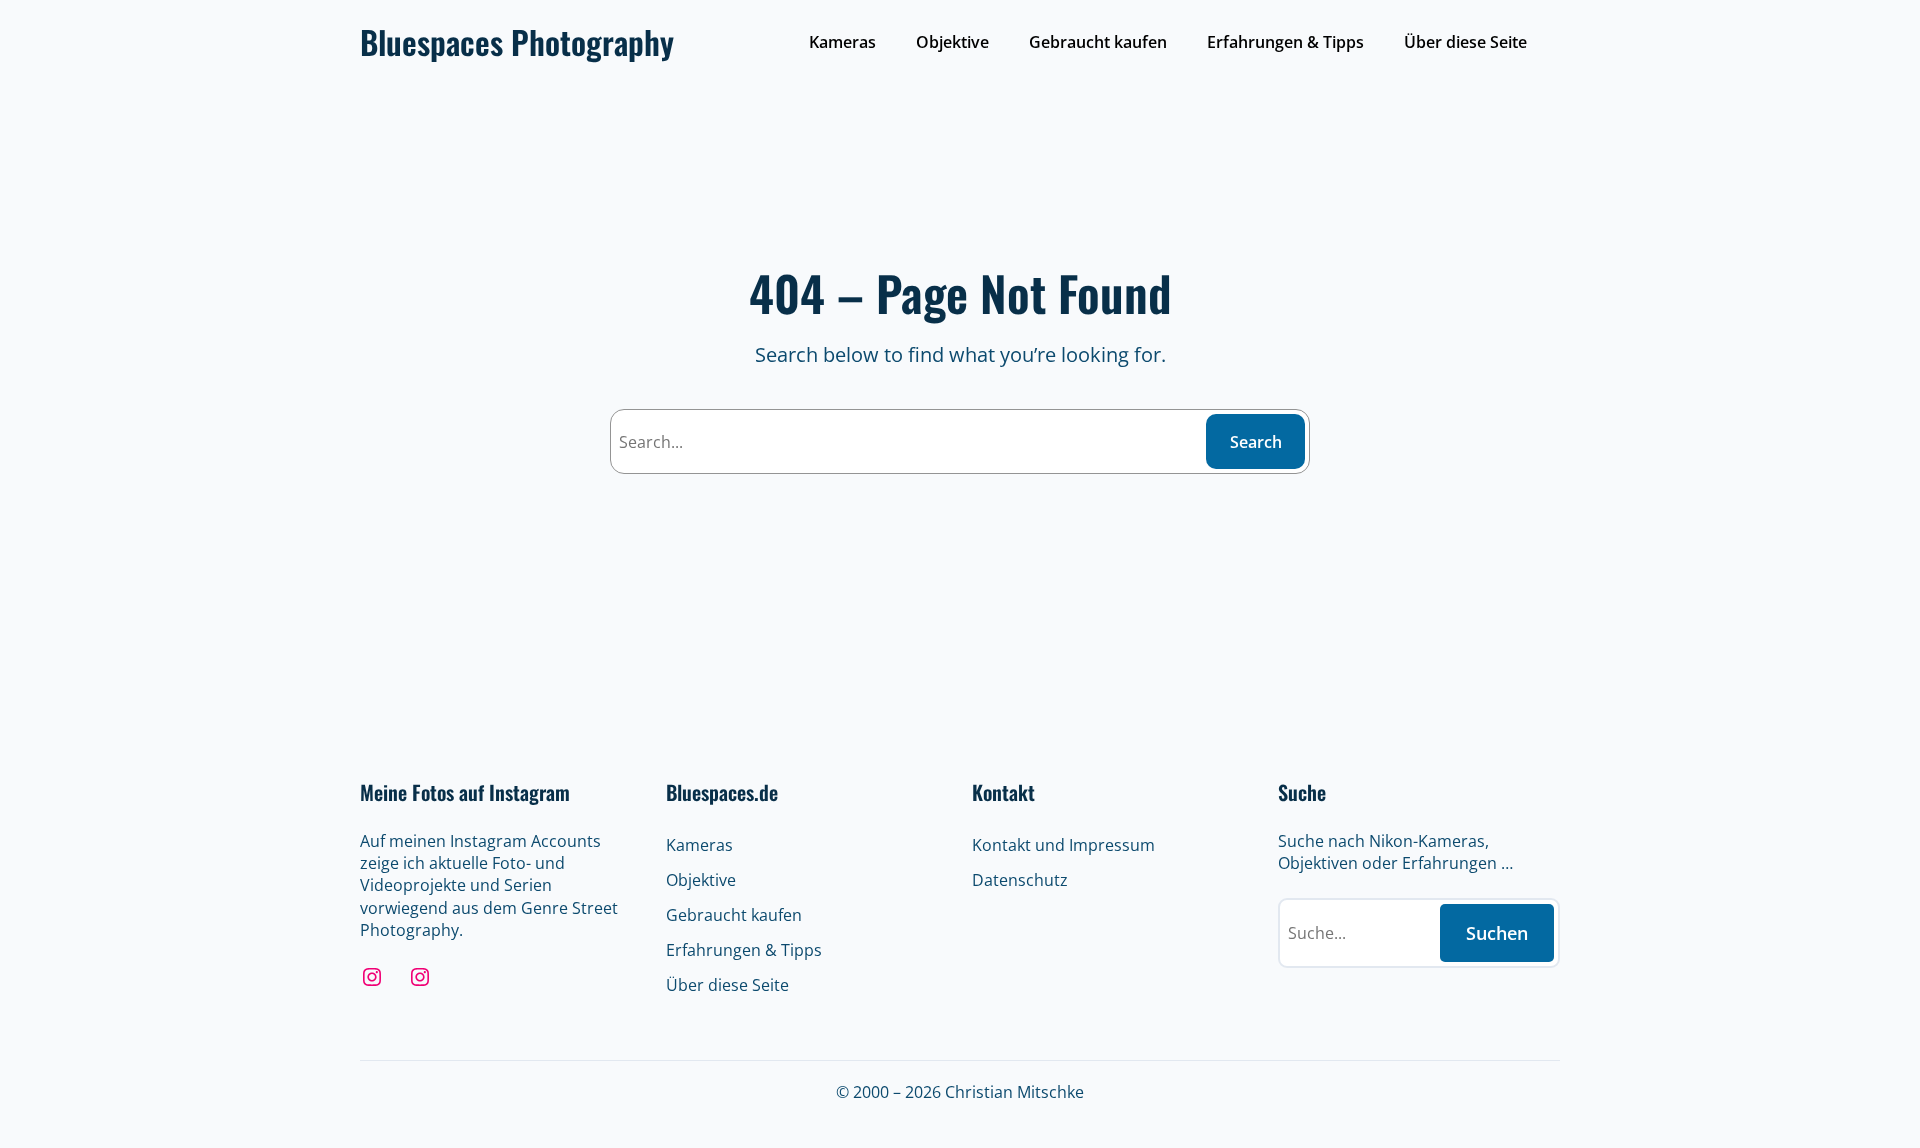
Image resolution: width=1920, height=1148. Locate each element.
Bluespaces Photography (517, 41)
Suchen (1497, 933)
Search (1256, 442)
